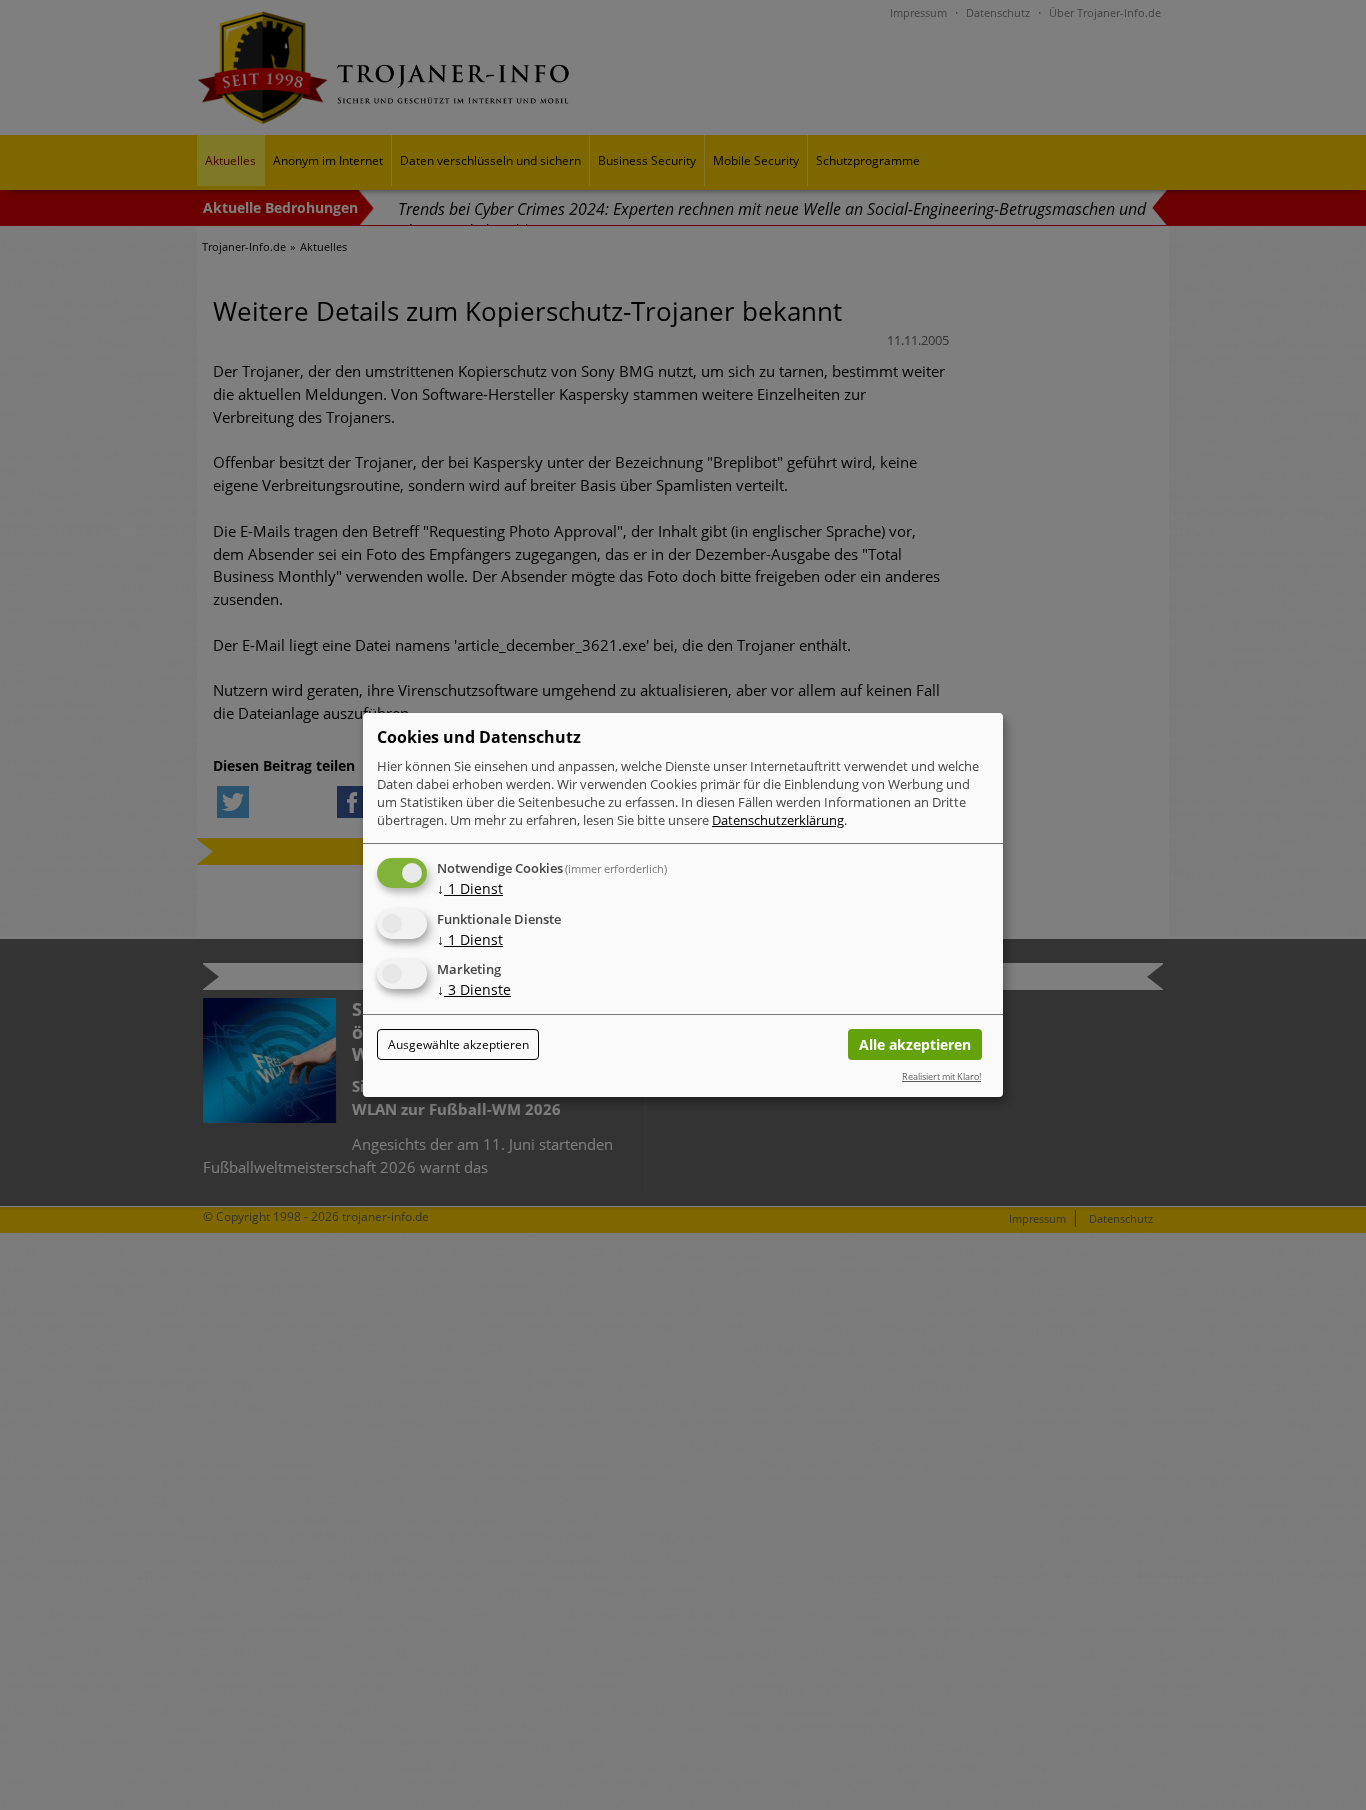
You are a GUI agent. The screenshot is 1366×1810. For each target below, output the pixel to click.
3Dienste (474, 990)
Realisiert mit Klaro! (941, 1076)
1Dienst (470, 888)
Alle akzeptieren (915, 1044)
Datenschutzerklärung (778, 820)
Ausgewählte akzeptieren (458, 1044)
